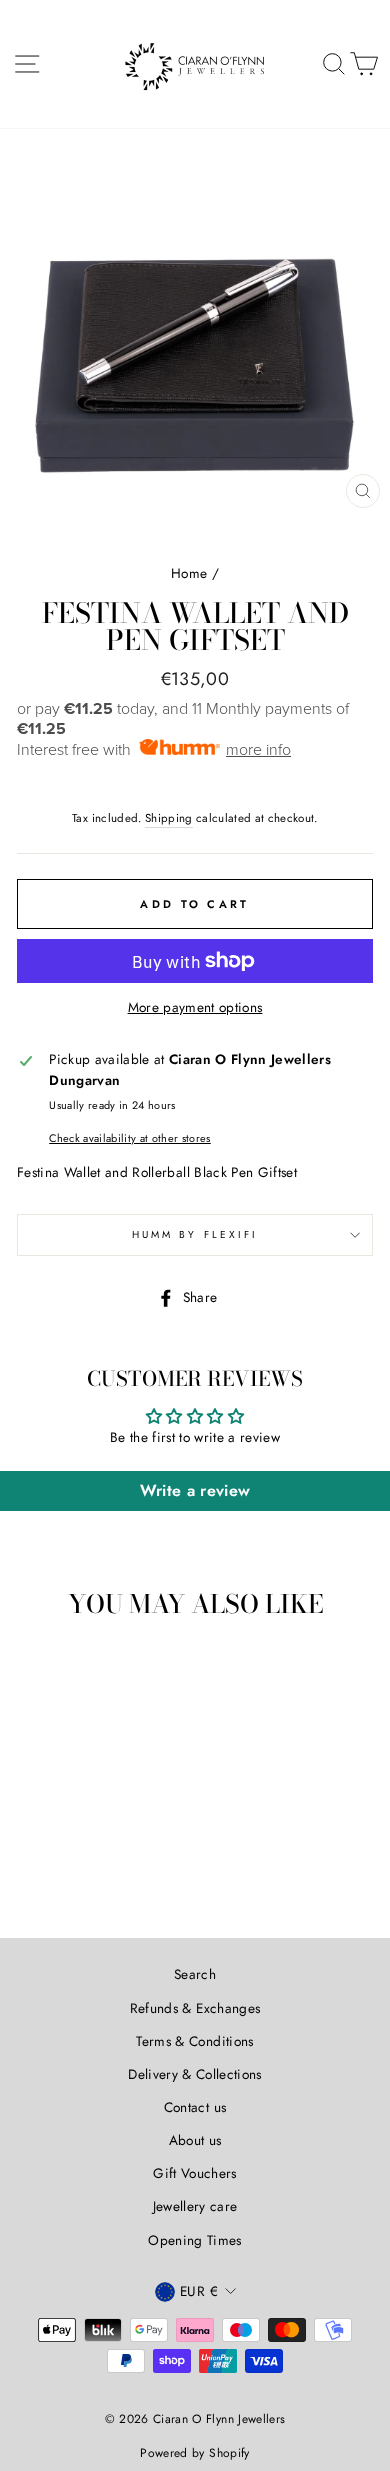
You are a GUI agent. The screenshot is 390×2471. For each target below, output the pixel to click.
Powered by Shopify (194, 2453)
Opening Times (194, 2240)
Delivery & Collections (194, 2074)
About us (195, 2140)
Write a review (195, 1490)
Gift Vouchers (194, 2173)
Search (195, 1974)
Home (189, 573)
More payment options (195, 1007)
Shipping (169, 818)
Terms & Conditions (194, 2041)
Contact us (195, 2107)
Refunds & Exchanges (195, 2008)
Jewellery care (195, 2206)
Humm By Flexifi (195, 1234)
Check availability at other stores (130, 1138)
